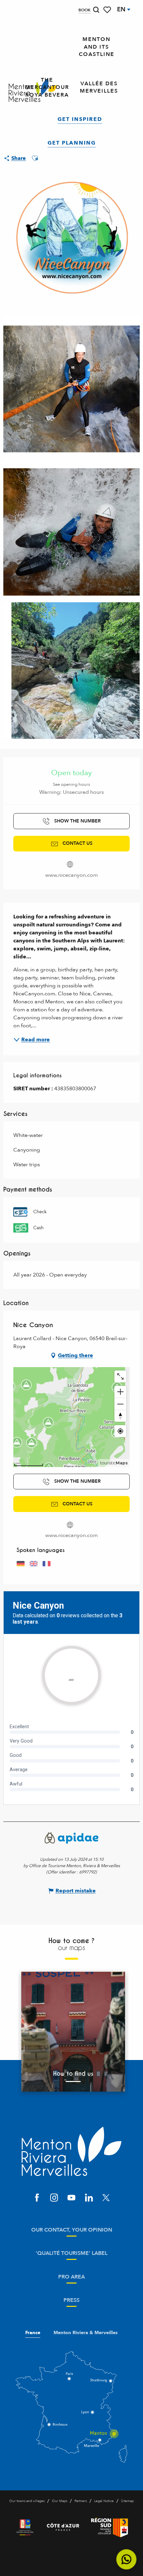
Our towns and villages (27, 2501)
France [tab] (33, 2333)
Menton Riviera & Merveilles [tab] (86, 2333)
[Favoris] (108, 10)
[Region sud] (110, 2527)
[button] (96, 10)
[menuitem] (97, 47)
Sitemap (127, 2501)
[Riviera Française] (25, 2527)
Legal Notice (104, 2501)
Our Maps (60, 2501)
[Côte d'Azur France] (63, 2527)
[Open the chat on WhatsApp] (127, 2560)
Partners (81, 2501)
